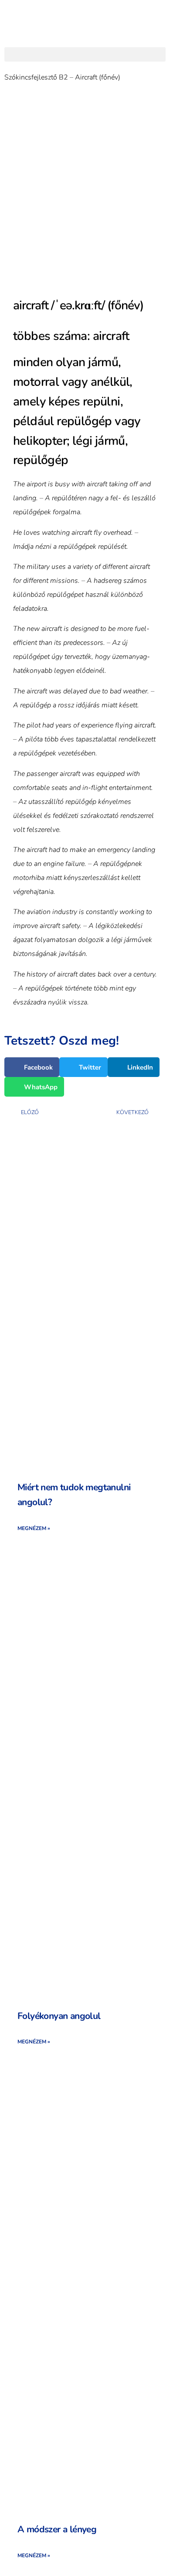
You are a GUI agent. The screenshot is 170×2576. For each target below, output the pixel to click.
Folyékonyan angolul (59, 2016)
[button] (85, 54)
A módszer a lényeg (57, 2529)
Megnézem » (34, 1528)
